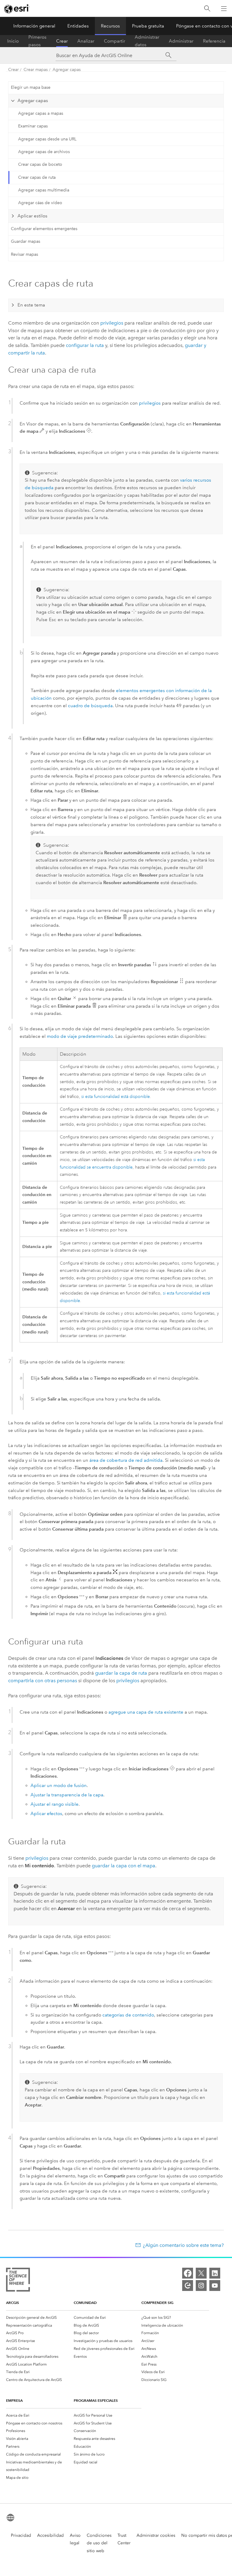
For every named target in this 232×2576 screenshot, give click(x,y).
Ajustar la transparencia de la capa (67, 1795)
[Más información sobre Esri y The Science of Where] (18, 2281)
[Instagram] (201, 2286)
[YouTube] (215, 2286)
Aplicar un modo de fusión (59, 1785)
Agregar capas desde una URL (47, 139)
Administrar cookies (156, 2535)
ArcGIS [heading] (13, 2303)
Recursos (110, 26)
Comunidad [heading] (85, 2303)
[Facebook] (188, 2273)
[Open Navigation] (224, 8)
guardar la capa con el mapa (124, 1866)
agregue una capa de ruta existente (146, 1712)
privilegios (112, 323)
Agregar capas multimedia (44, 190)
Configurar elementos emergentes (44, 229)
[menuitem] (40, 2318)
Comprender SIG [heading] (157, 2303)
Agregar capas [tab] (33, 101)
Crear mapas (36, 70)
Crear (62, 41)
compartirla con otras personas (43, 1681)
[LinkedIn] (215, 2273)
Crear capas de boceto (40, 164)
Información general (34, 26)
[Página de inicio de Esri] (17, 9)
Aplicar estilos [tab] (32, 216)
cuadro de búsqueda (90, 706)
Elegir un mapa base (31, 87)
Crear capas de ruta (37, 177)
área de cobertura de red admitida (126, 1460)
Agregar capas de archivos (44, 152)
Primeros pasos (37, 41)
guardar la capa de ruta (121, 1673)
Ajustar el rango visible (55, 1804)
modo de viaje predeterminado (80, 1036)
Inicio (13, 41)
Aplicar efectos (46, 1814)
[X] (201, 2273)
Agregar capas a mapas (41, 113)
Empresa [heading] (14, 2400)
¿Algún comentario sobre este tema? (183, 2245)
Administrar (181, 41)
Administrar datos (147, 41)
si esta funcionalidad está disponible (116, 1097)
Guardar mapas (26, 241)
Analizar (86, 41)
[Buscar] (207, 9)
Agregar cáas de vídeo (40, 203)
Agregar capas (67, 70)
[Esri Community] (188, 2286)
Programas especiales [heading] (96, 2400)
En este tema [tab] (31, 305)
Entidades (78, 26)
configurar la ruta (85, 345)
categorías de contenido (128, 2015)
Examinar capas (33, 126)
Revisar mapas (24, 254)
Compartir (114, 41)
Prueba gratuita (148, 26)
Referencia (214, 41)
